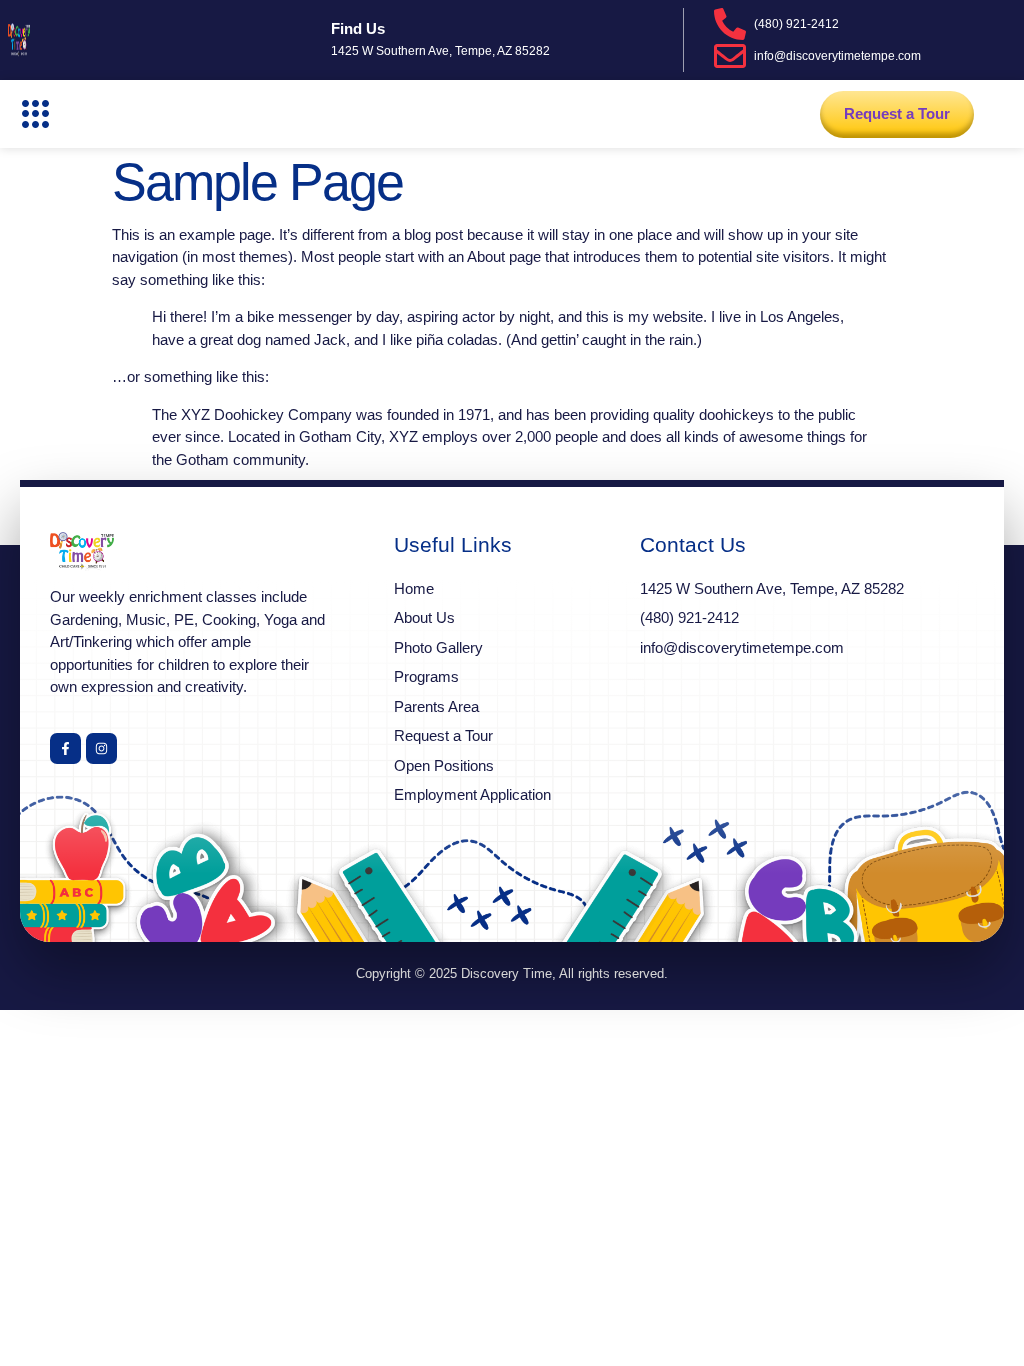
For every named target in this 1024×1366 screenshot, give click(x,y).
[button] (36, 114)
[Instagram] (101, 748)
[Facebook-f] (65, 748)
